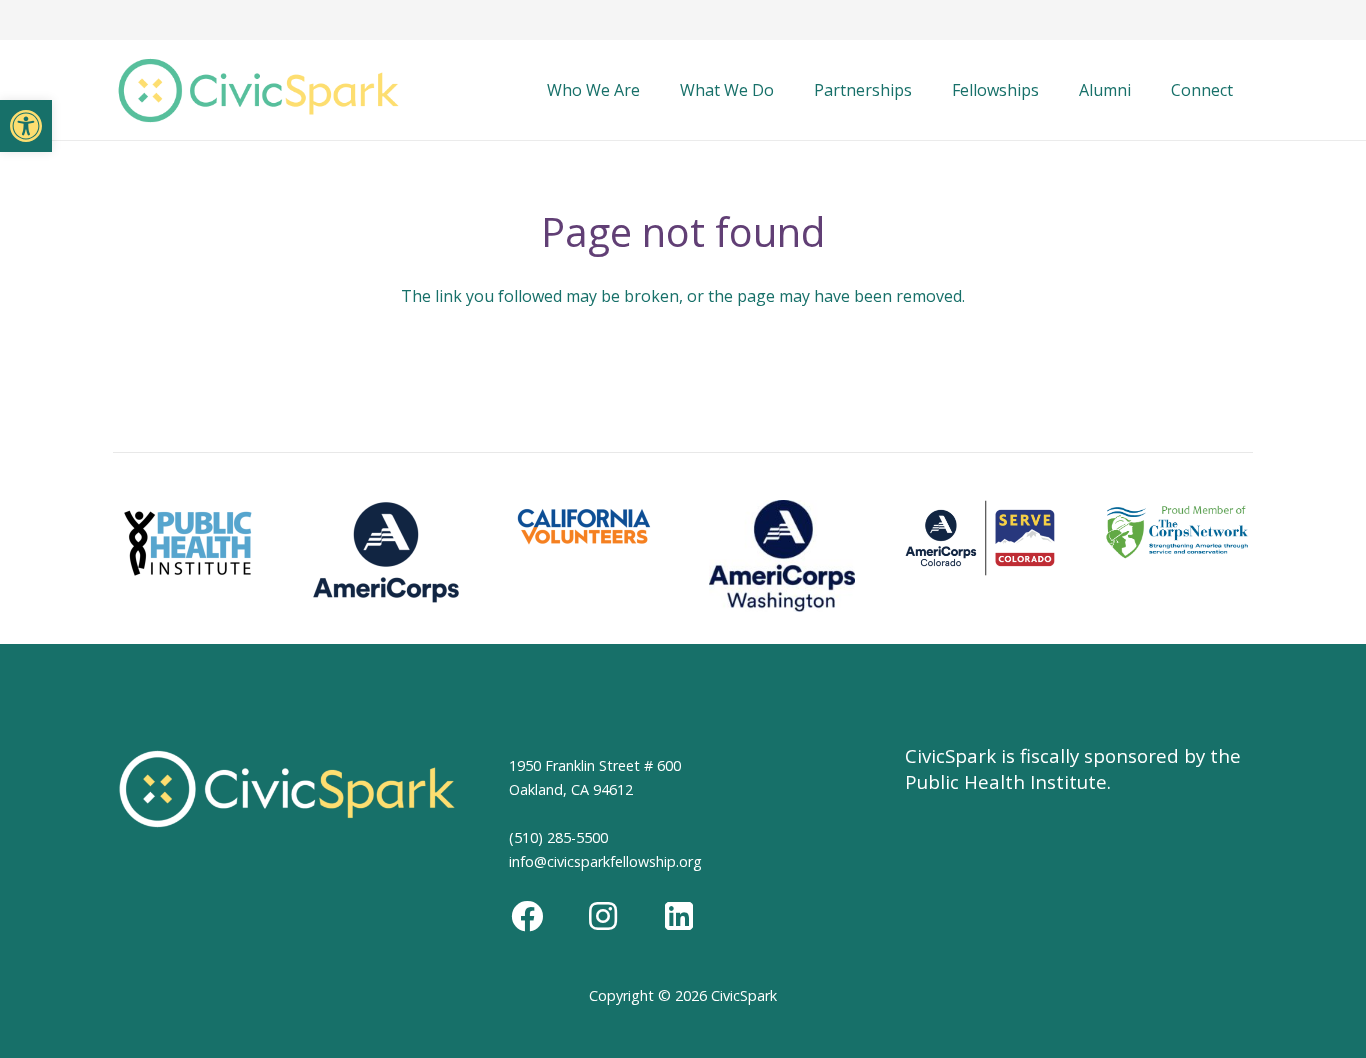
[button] (26, 126)
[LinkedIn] (679, 916)
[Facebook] (527, 916)
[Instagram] (603, 916)
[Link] (258, 90)
